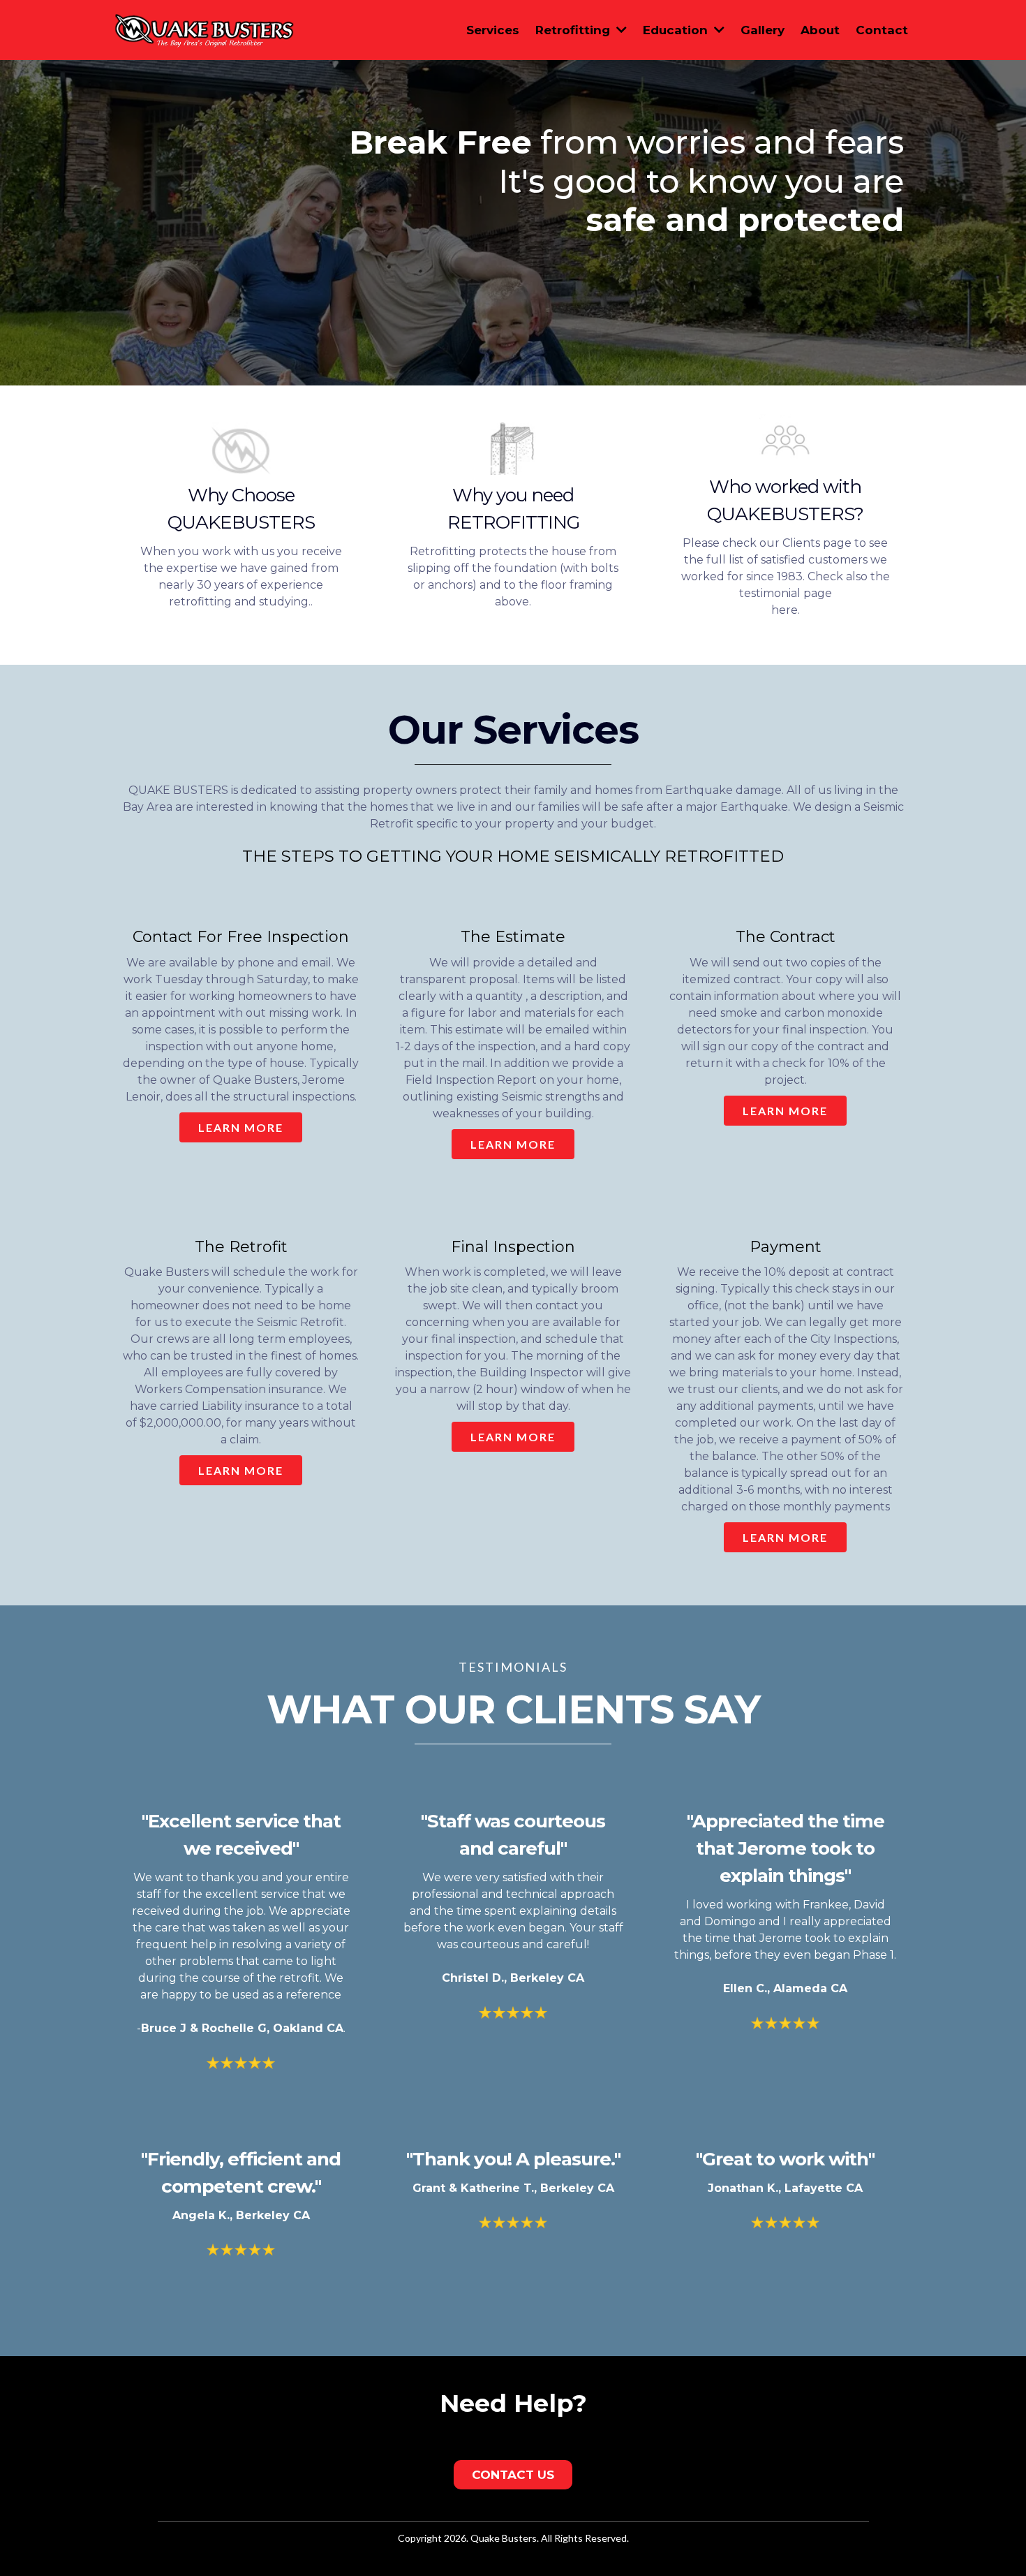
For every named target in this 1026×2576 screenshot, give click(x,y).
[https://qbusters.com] (205, 29)
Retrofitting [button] (574, 30)
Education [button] (677, 30)
